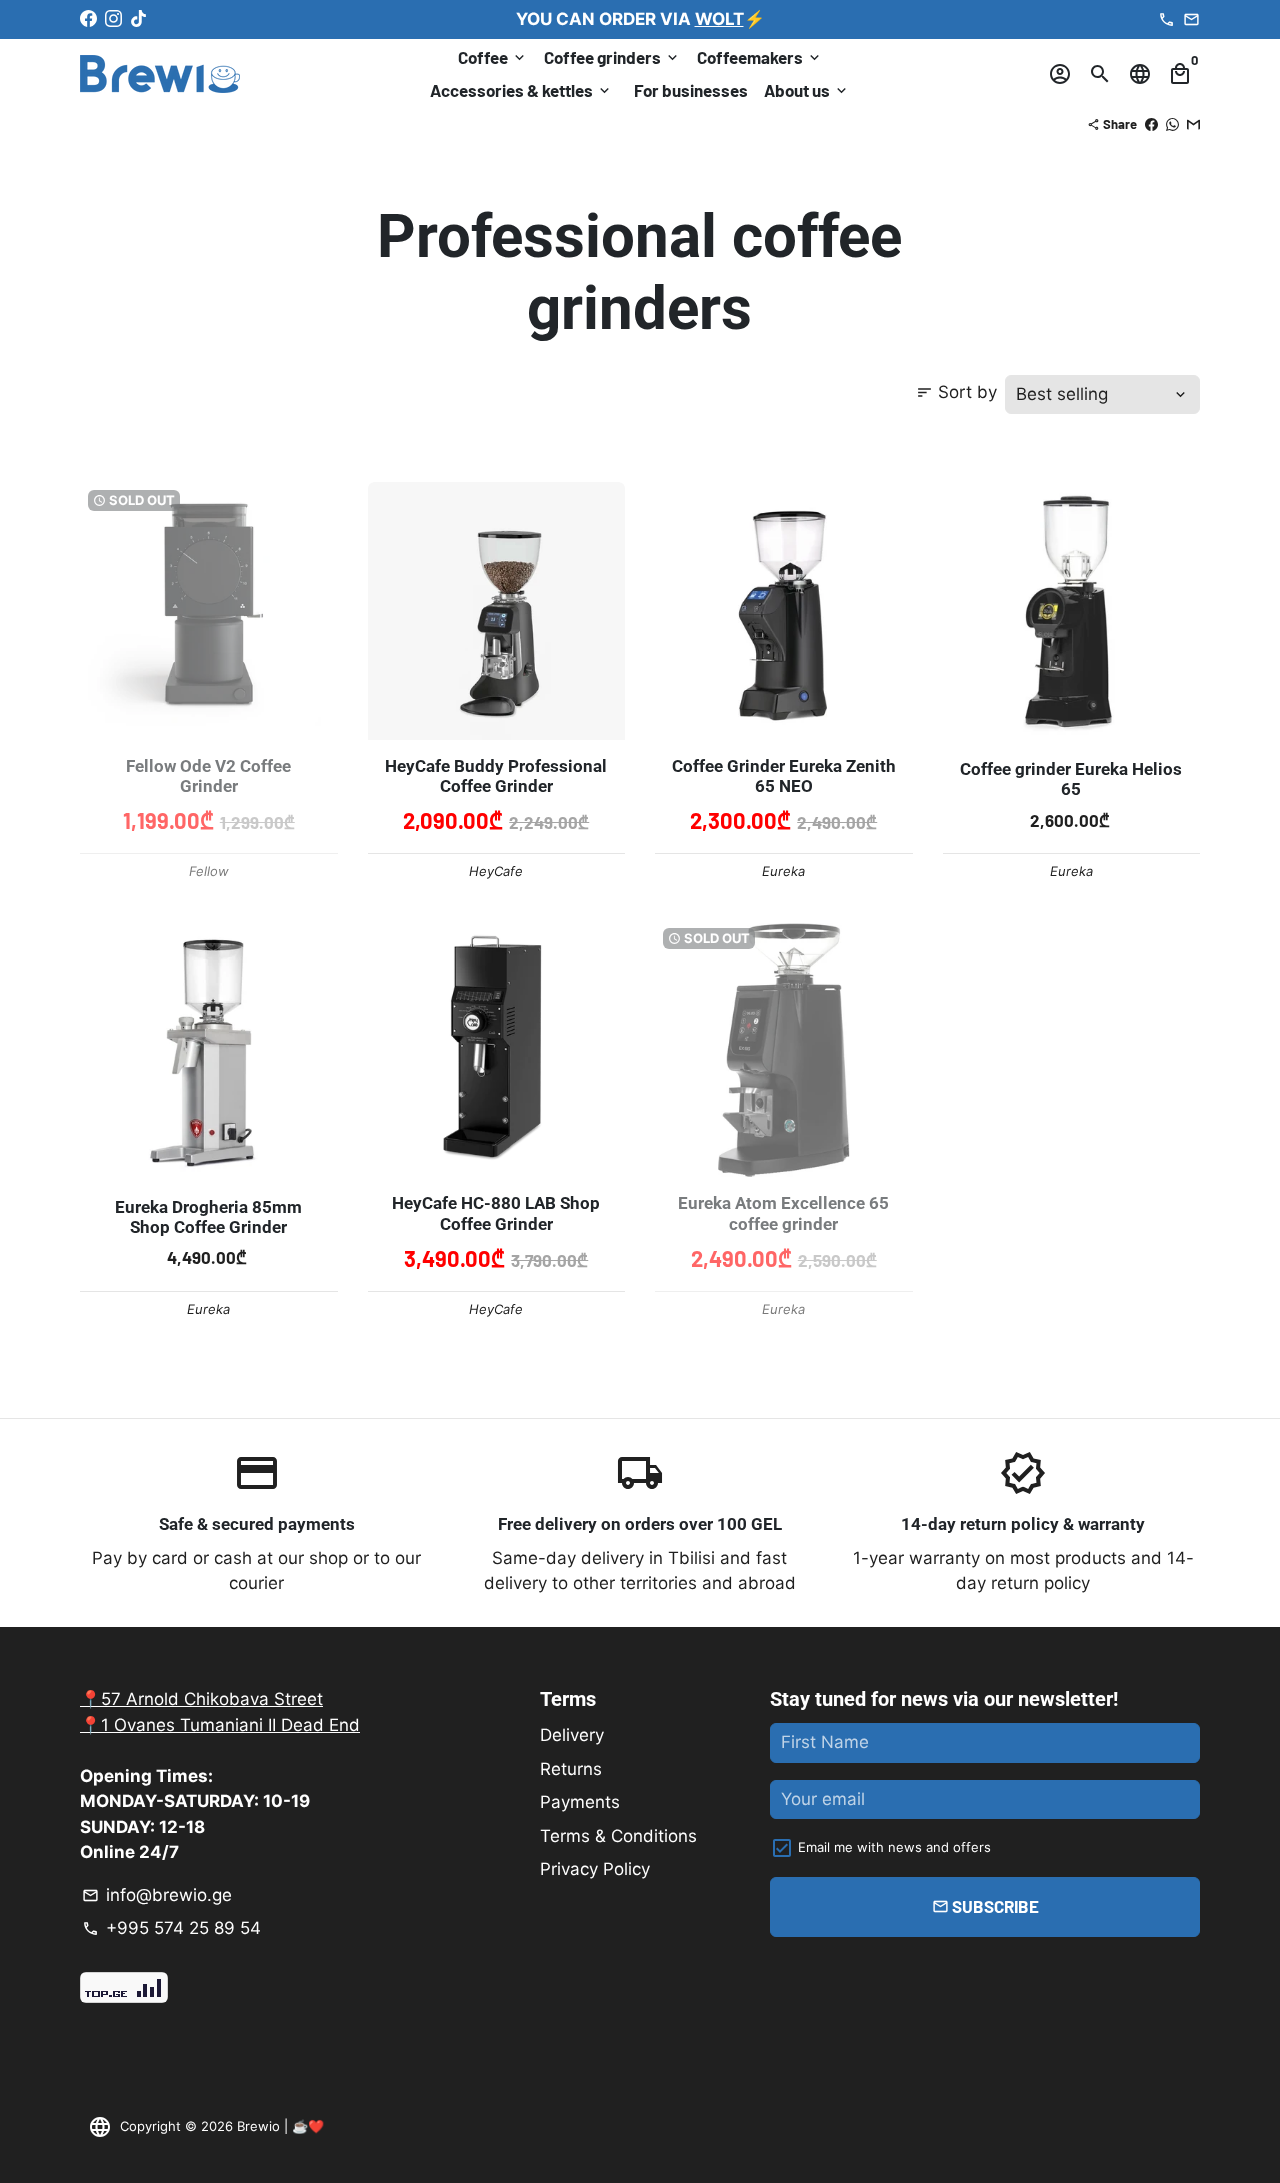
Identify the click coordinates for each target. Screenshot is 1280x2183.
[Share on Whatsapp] (1172, 124)
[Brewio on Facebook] (88, 19)
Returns (571, 1769)
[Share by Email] (1193, 124)
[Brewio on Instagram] (113, 19)
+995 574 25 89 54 (171, 1928)
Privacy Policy (595, 1869)
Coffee (493, 57)
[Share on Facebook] (1151, 124)
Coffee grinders (612, 57)
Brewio (258, 2126)
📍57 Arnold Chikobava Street (201, 1699)
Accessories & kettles (521, 90)
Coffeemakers (760, 57)
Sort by (956, 392)
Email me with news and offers (894, 1847)
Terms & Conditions (618, 1836)
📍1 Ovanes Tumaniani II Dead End (220, 1725)
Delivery (572, 1735)
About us (807, 90)
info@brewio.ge (157, 1895)
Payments (580, 1802)
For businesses (691, 90)
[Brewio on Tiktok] (138, 19)
